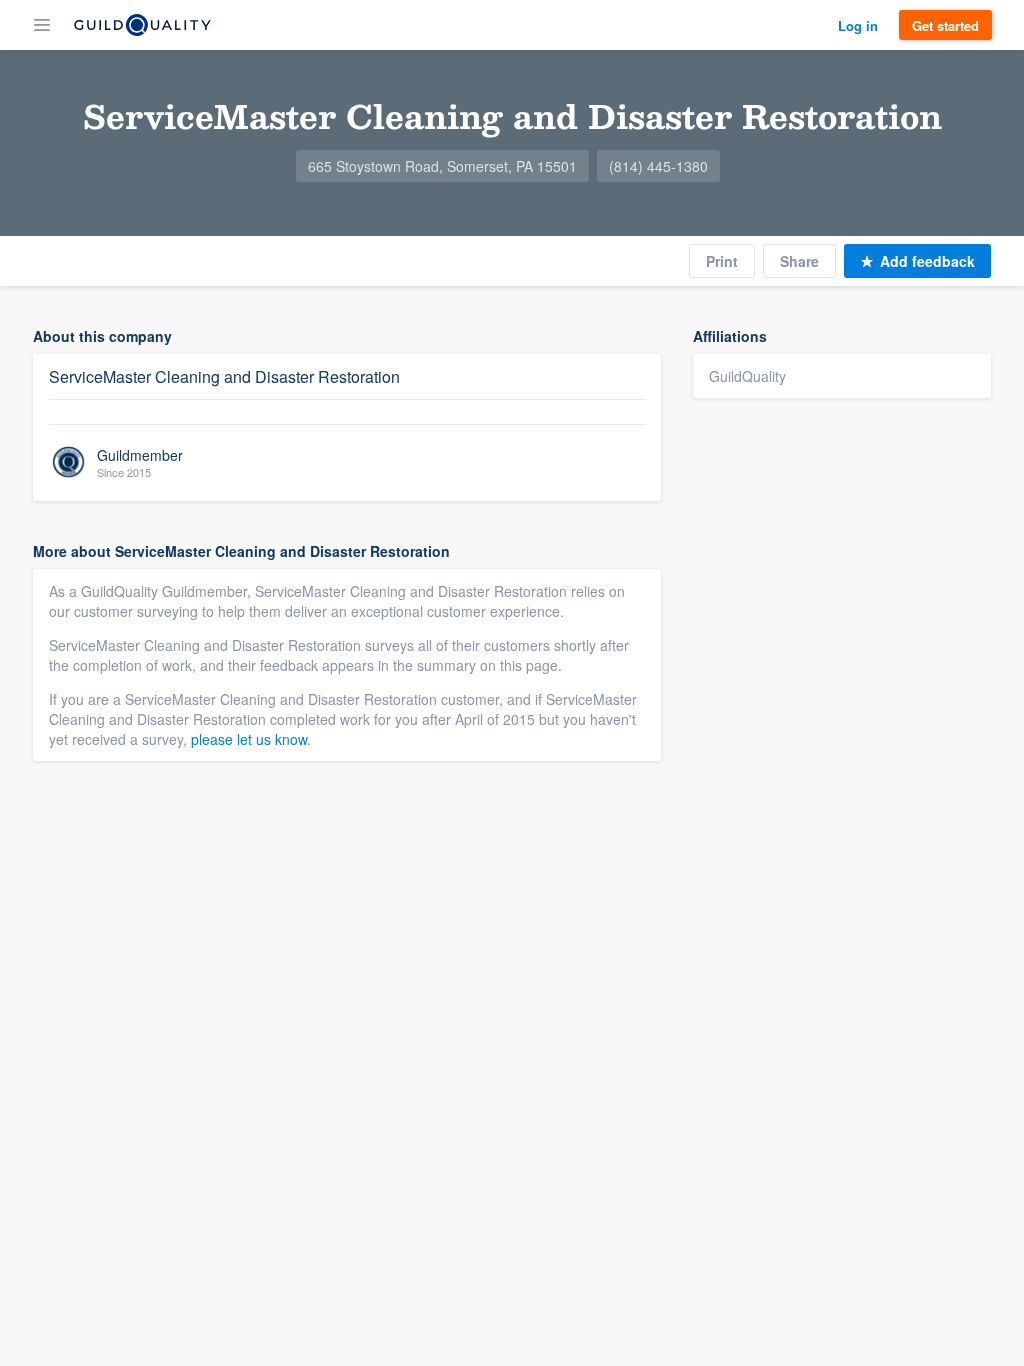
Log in (858, 25)
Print (722, 261)
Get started (945, 25)
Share (799, 261)
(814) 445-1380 (658, 166)
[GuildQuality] (142, 25)
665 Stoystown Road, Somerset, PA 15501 (442, 166)
